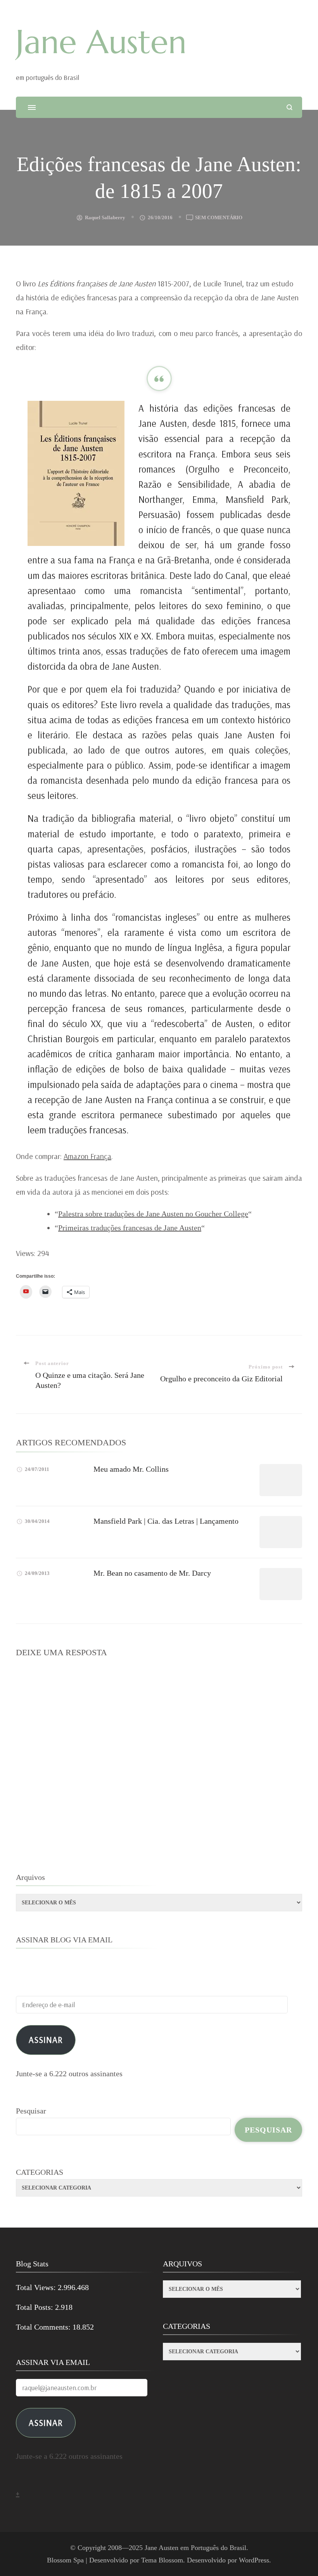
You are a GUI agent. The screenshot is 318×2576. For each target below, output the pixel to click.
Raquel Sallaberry (105, 217)
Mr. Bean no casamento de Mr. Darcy (152, 1573)
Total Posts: (35, 2307)
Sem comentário (219, 218)
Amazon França (87, 1156)
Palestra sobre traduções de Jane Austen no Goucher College (153, 1214)
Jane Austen (101, 42)
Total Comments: (44, 2327)
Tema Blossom (162, 2560)
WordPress (254, 2560)
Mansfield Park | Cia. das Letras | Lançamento (166, 1521)
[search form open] (289, 107)
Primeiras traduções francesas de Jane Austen (130, 1228)
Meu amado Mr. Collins (131, 1469)
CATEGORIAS (40, 2172)
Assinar (46, 2040)
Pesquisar (31, 2111)
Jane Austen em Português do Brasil (195, 2548)
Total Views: (37, 2287)
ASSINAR (46, 2423)
